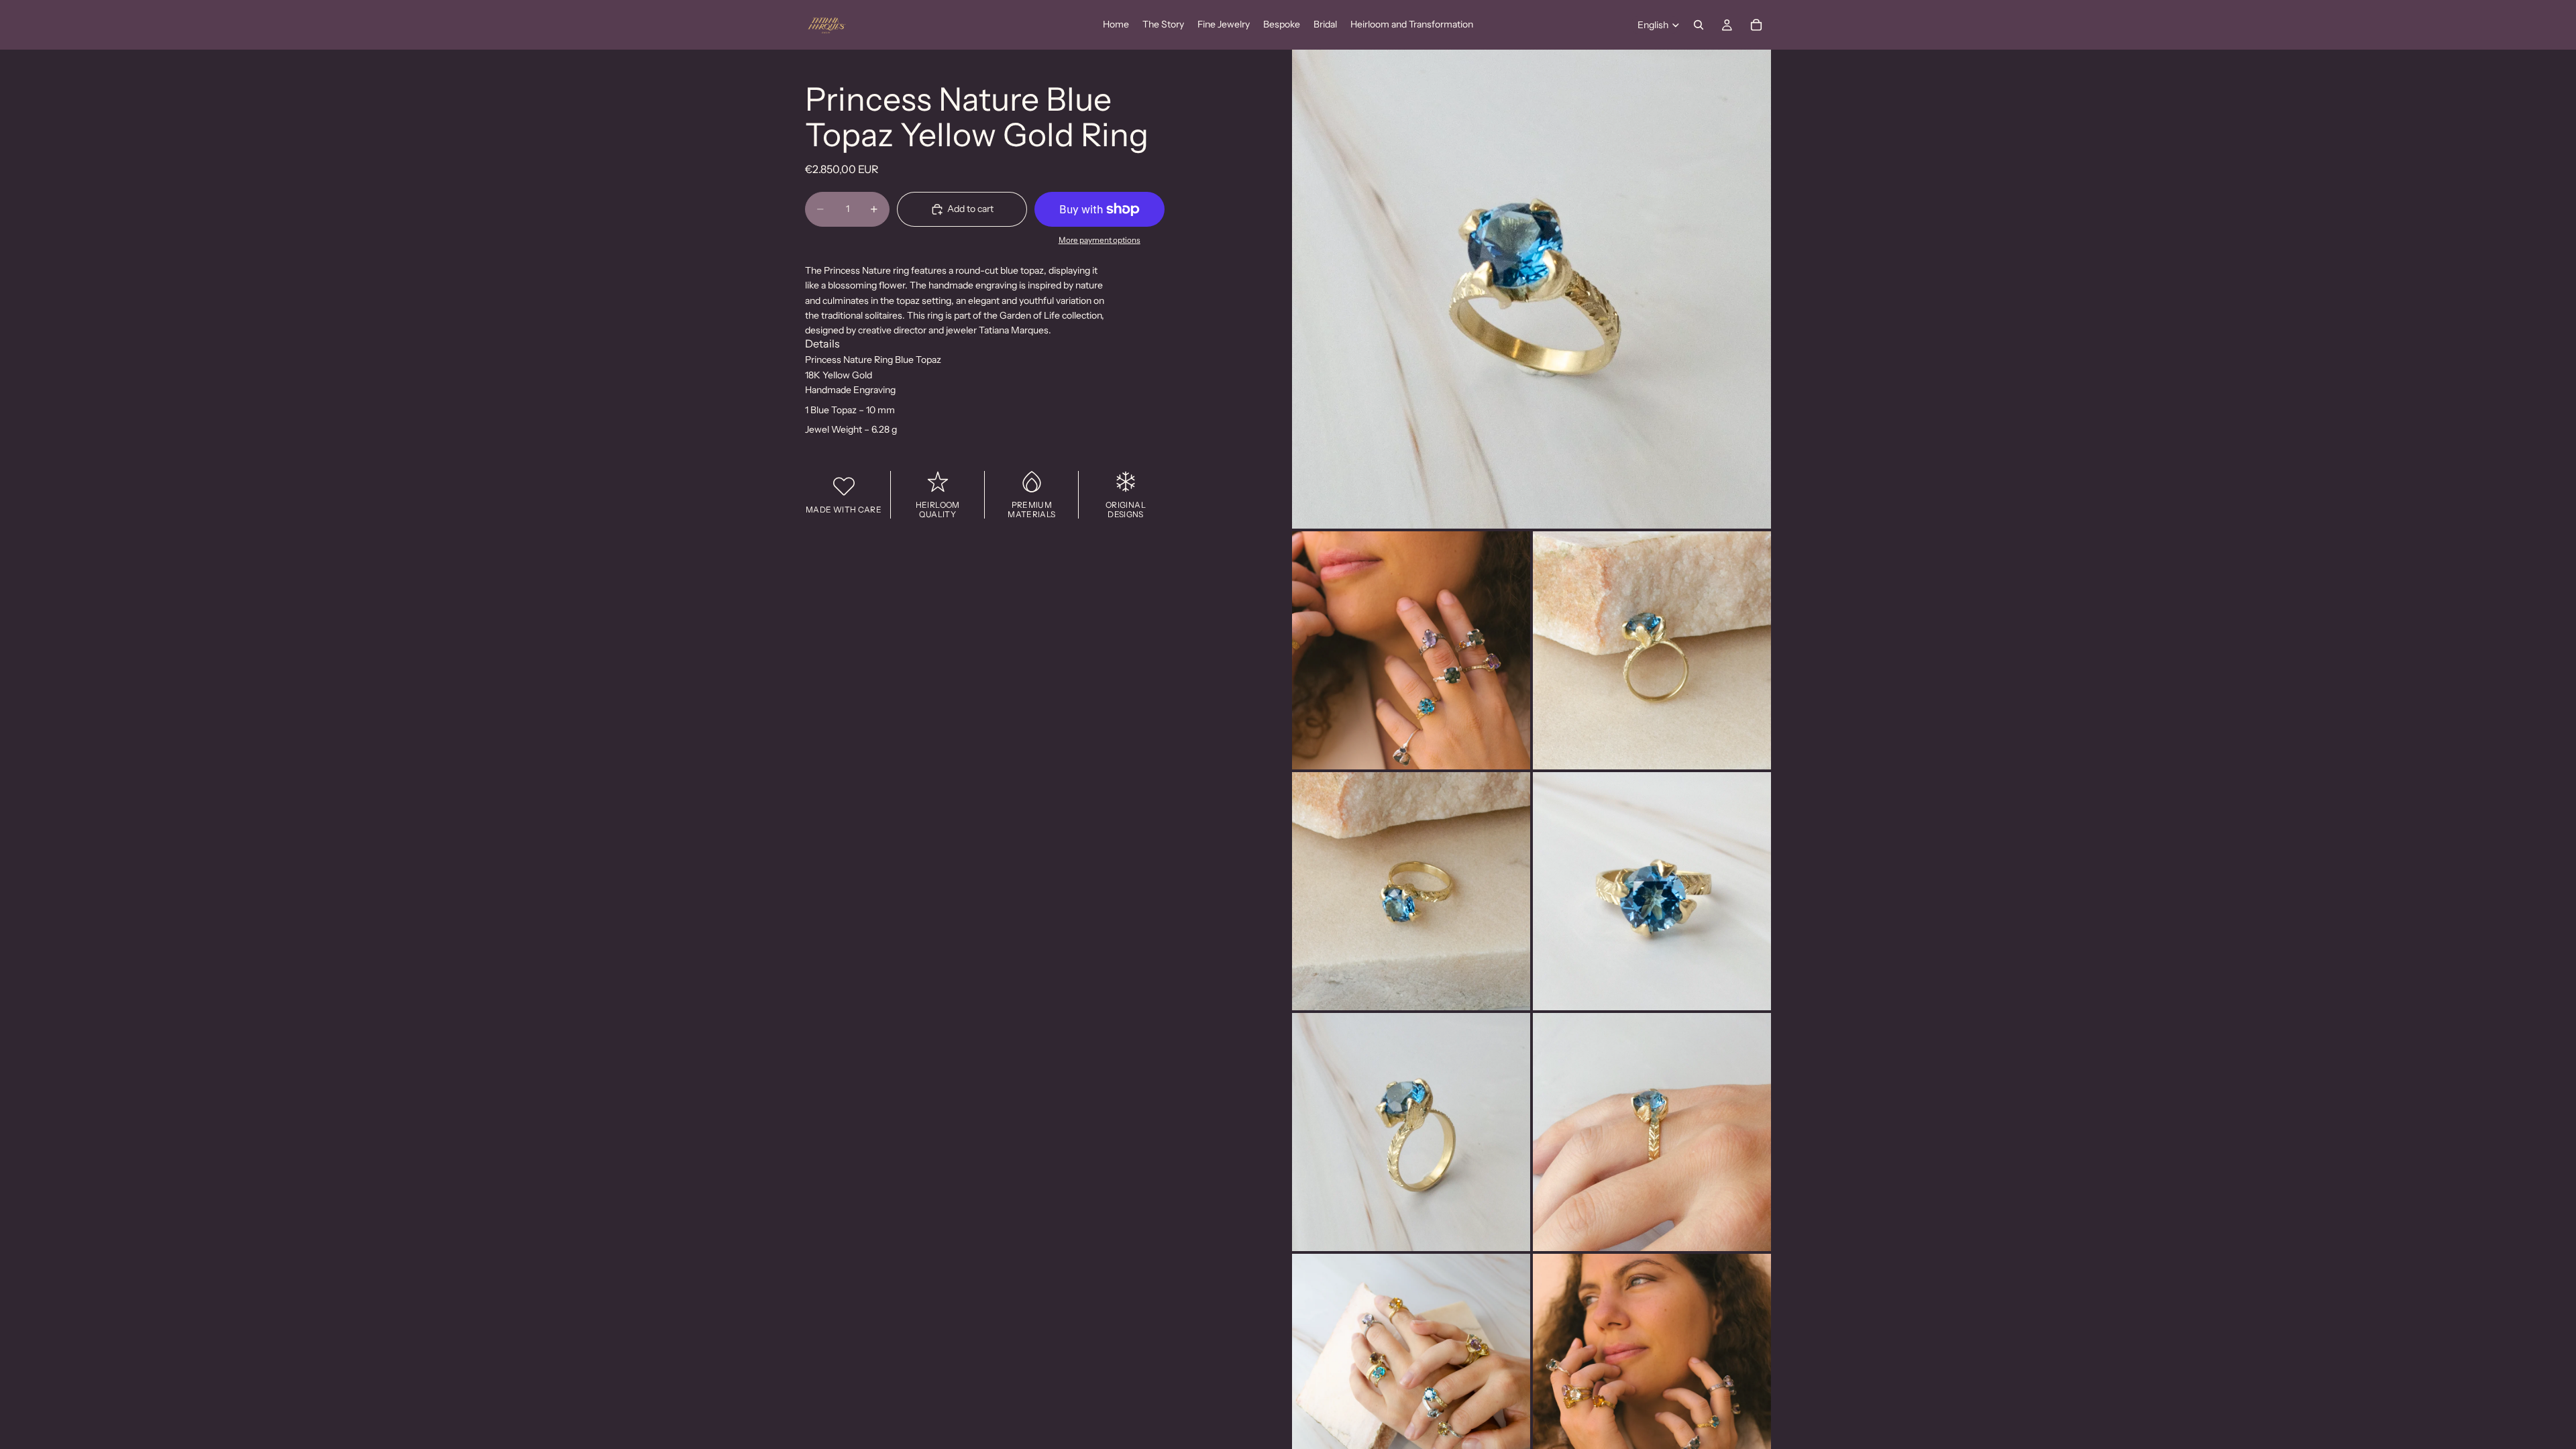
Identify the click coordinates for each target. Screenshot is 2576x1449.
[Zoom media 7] (1652, 1132)
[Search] (1699, 25)
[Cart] (1756, 25)
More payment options (1099, 240)
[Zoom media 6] (1411, 1132)
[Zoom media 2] (1411, 650)
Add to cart (970, 209)
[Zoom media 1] (1532, 289)
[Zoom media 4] (1411, 891)
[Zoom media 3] (1652, 650)
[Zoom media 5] (1652, 891)
